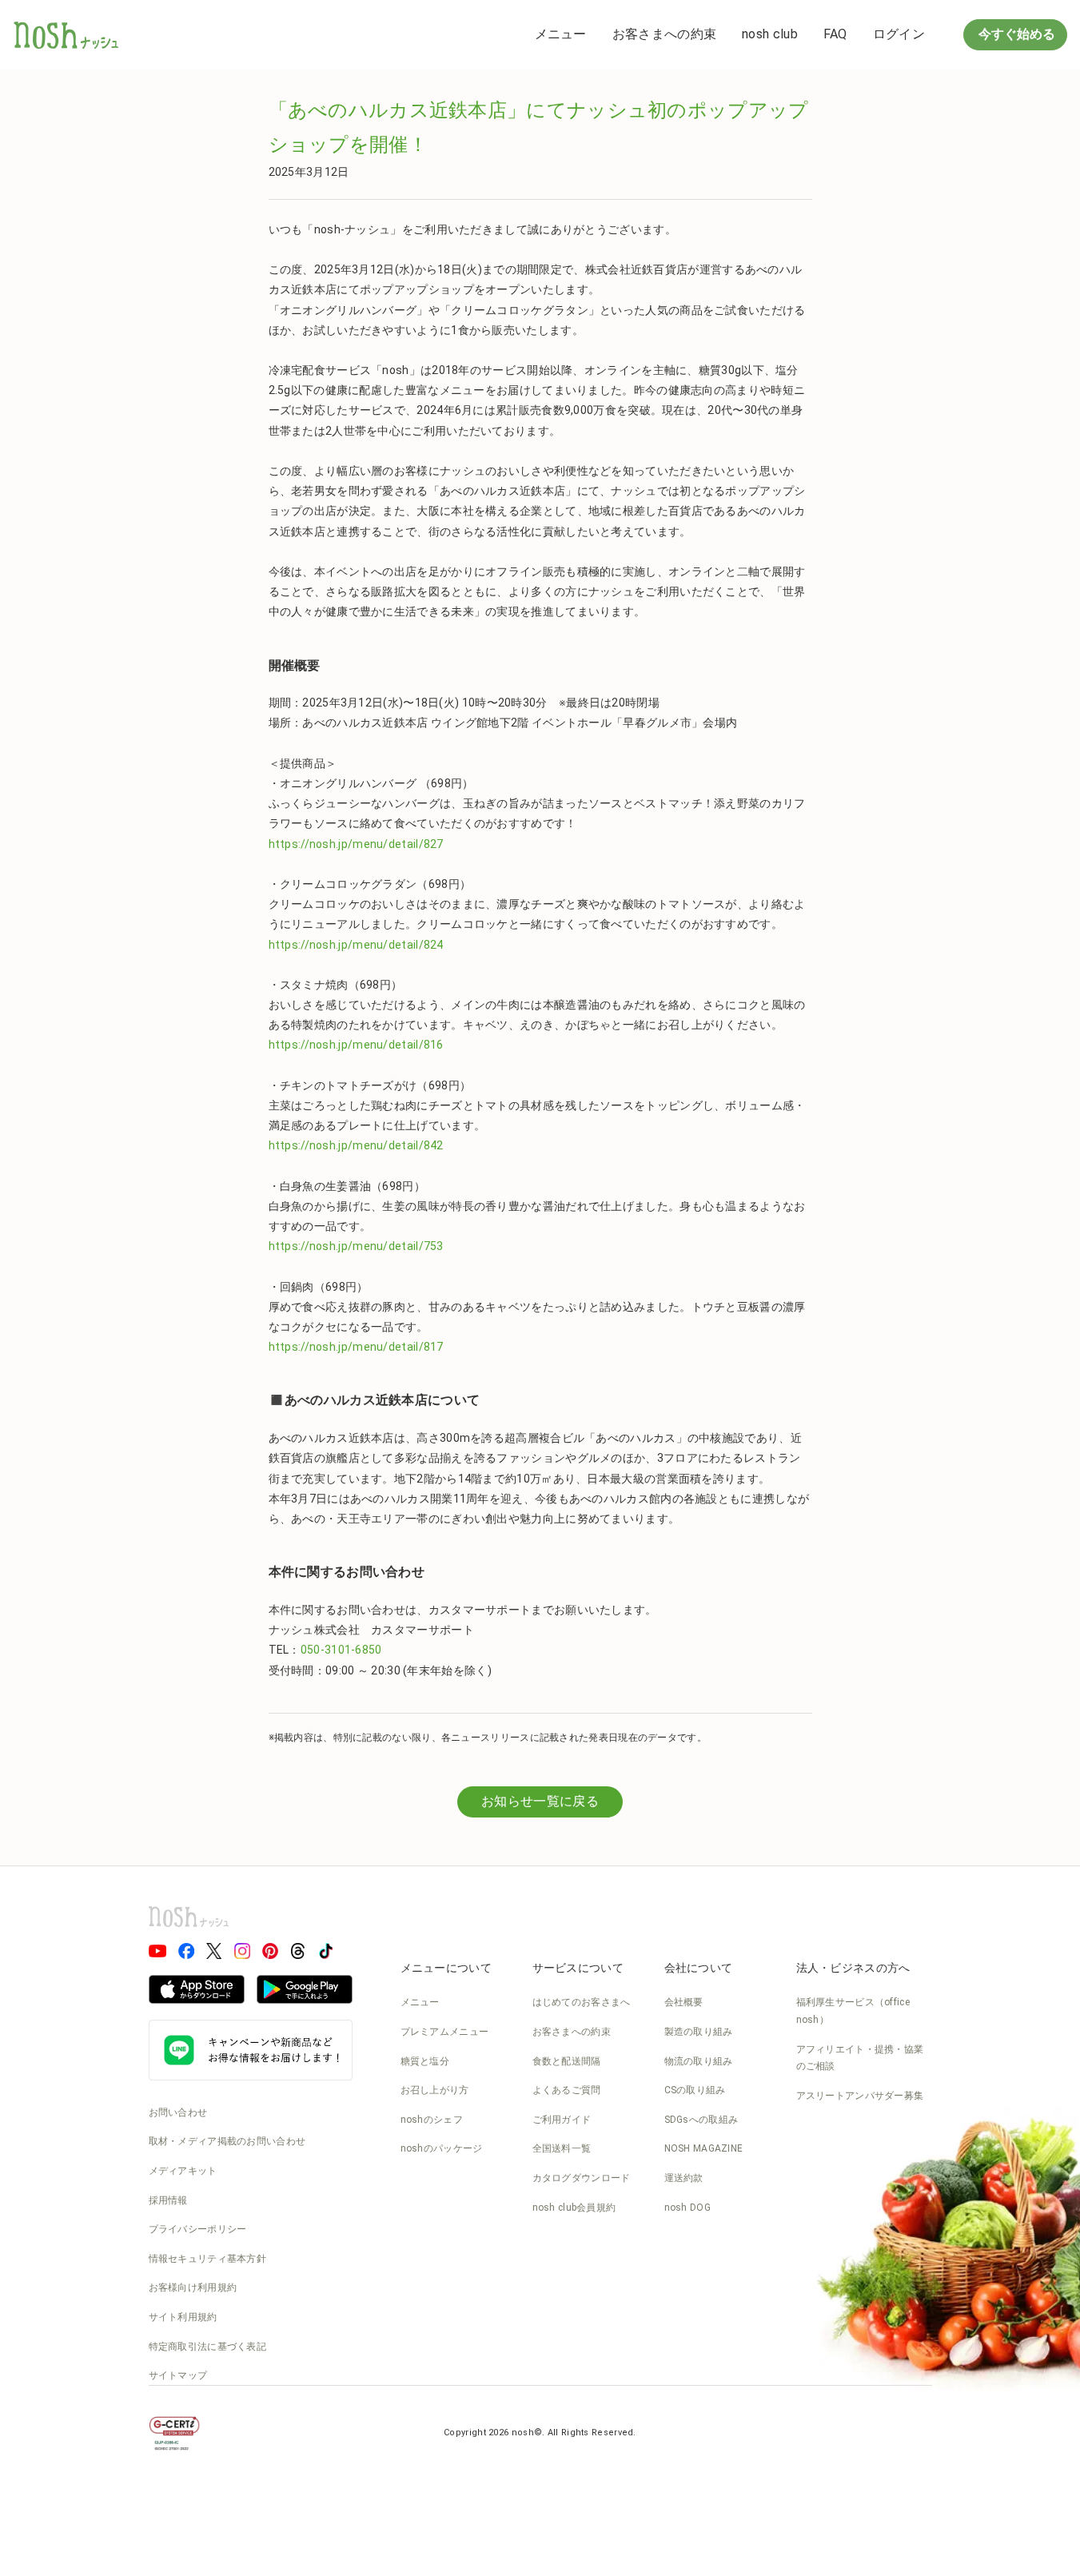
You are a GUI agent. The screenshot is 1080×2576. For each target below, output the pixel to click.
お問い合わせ (178, 2112)
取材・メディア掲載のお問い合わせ (227, 2141)
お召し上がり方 (435, 2090)
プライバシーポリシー (198, 2229)
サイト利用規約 (183, 2317)
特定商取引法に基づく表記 (208, 2347)
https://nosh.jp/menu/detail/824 (356, 945)
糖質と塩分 (425, 2061)
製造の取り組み (699, 2032)
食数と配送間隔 (567, 2061)
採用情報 (168, 2200)
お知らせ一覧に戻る (540, 1801)
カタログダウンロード (582, 2178)
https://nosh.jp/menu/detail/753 (356, 1246)
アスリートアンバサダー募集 (860, 2096)
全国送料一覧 (562, 2148)
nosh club (770, 34)
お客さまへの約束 (664, 34)
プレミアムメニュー (445, 2032)
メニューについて (446, 1968)
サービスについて (578, 1968)
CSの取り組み (695, 2090)
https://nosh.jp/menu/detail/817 (356, 1347)
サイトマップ (178, 2375)
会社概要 (684, 2002)
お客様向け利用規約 (193, 2287)
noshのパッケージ (442, 2148)
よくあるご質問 (567, 2090)
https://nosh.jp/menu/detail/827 (356, 844)
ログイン (899, 34)
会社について (699, 1968)
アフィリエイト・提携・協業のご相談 (860, 2058)
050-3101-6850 (341, 1650)
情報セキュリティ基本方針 (208, 2259)
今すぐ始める (1015, 34)
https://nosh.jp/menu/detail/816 (356, 1045)
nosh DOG (687, 2208)
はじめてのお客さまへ (582, 2002)
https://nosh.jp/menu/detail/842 (356, 1145)
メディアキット (183, 2171)
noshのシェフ (432, 2120)
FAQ (835, 34)
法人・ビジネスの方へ (853, 1968)
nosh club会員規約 (574, 2208)
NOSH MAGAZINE (704, 2148)
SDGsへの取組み (701, 2120)
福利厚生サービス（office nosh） (853, 2011)
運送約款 (684, 2178)
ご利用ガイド (562, 2120)
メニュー (561, 34)
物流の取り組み (699, 2061)
